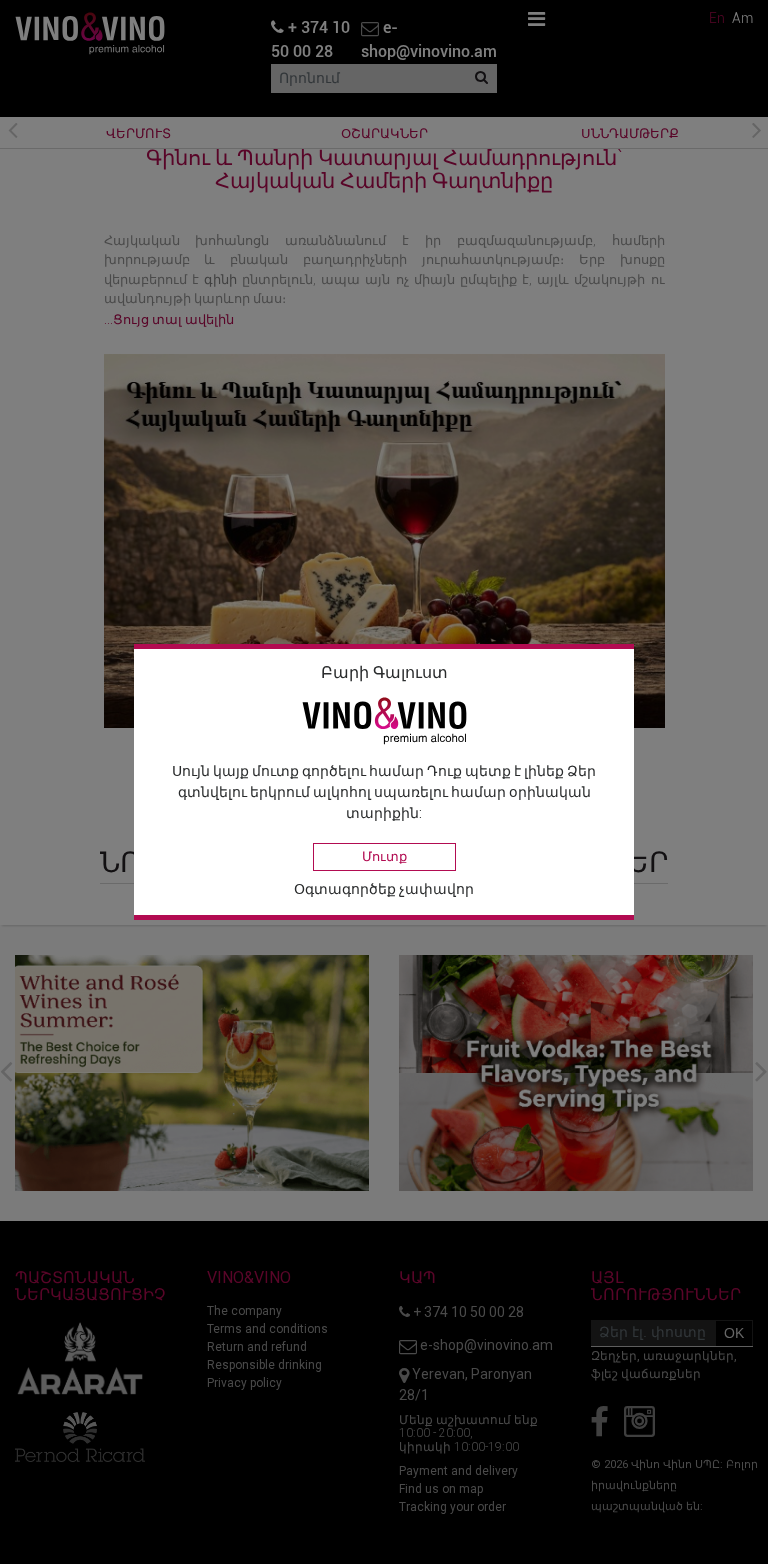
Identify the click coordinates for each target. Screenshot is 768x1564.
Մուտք (384, 856)
